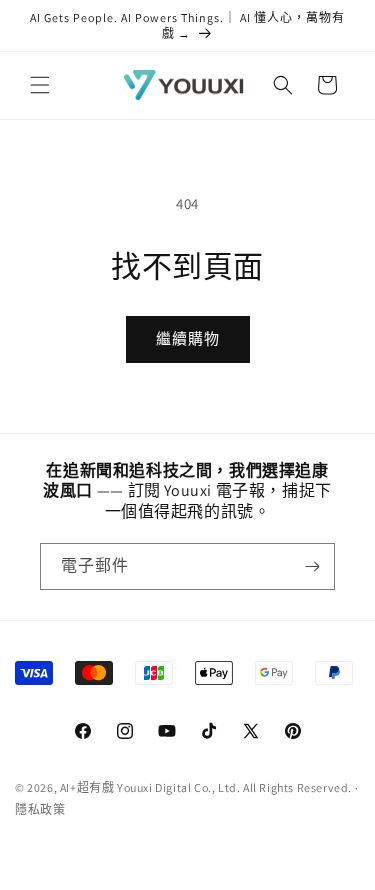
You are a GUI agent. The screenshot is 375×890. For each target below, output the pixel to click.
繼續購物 (188, 338)
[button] (40, 85)
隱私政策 (40, 809)
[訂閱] (312, 566)
